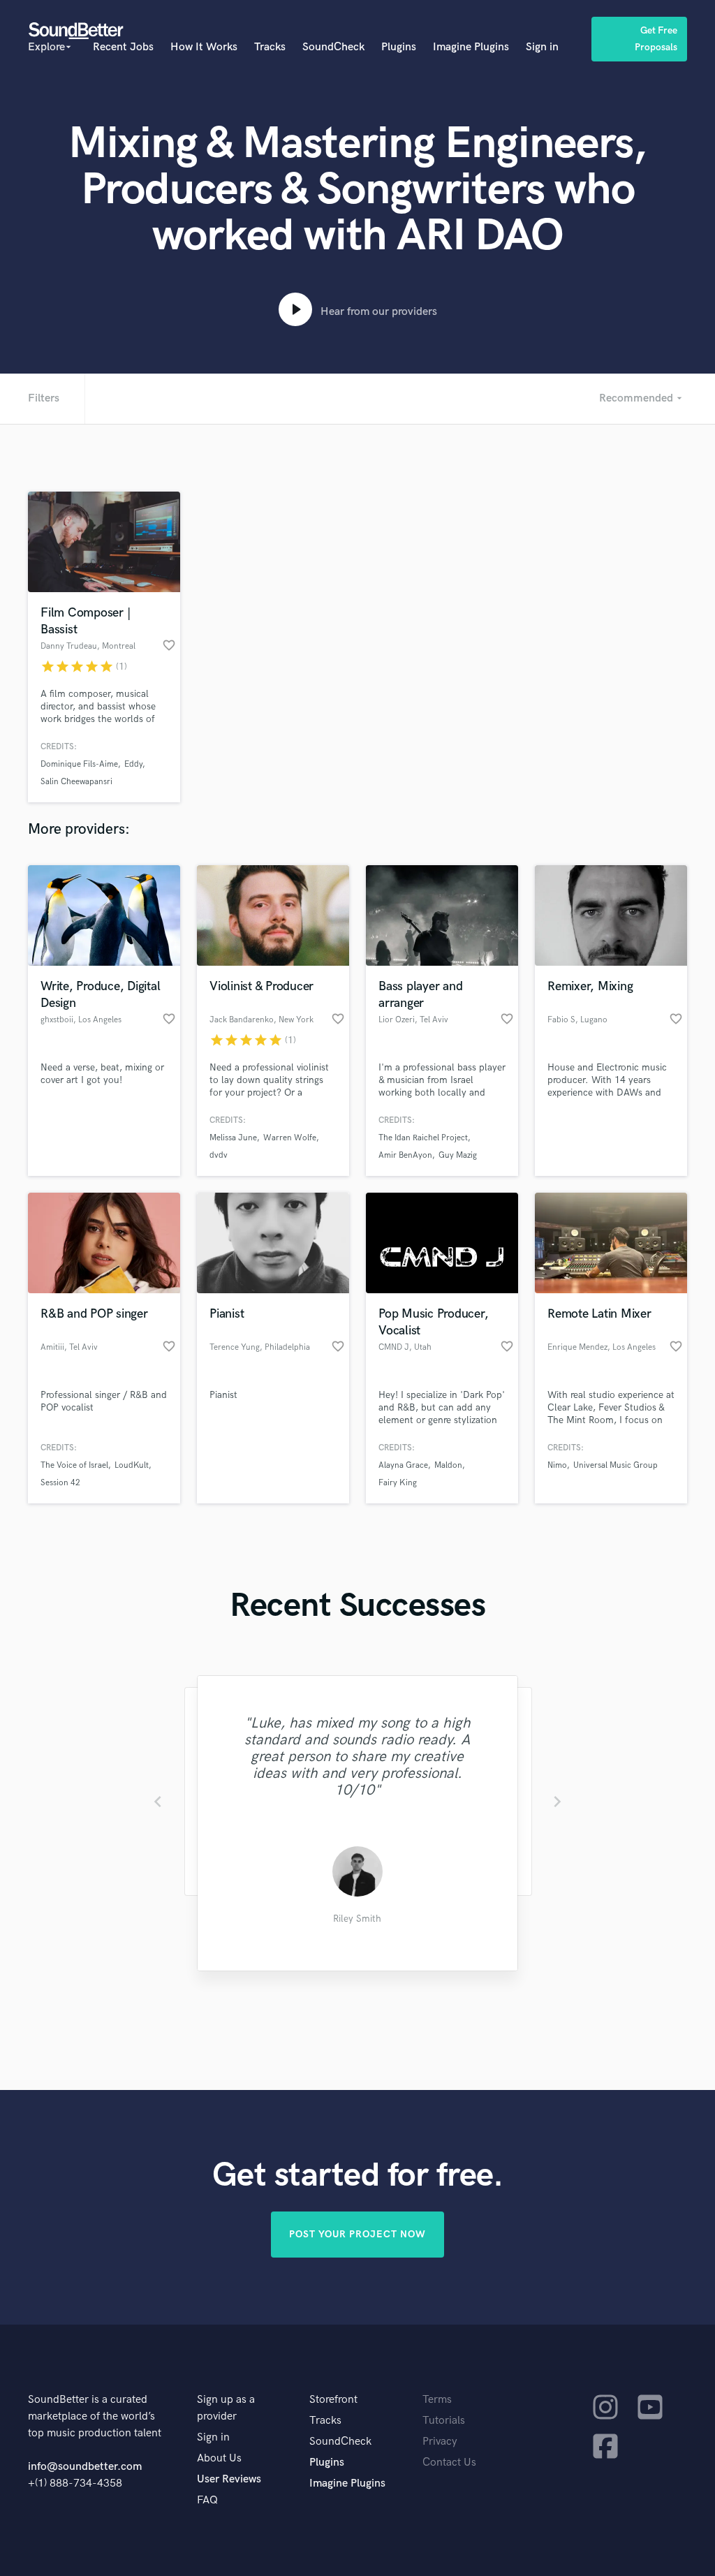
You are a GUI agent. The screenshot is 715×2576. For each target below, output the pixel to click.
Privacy (440, 2442)
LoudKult (132, 1465)
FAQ (207, 2500)
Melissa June (233, 1138)
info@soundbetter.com (85, 2467)
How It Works (204, 47)
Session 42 (60, 1483)
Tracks (270, 47)
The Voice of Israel (74, 1465)
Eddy (133, 764)
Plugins (399, 47)
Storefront (333, 2400)
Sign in (542, 47)
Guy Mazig (458, 1155)
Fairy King (398, 1483)
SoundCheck (333, 47)
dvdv (219, 1155)
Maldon (448, 1465)
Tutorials (444, 2421)
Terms (437, 2400)
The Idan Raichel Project (423, 1138)
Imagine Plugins (471, 47)
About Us (219, 2458)
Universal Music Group (616, 1465)
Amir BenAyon (405, 1155)
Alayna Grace (403, 1465)
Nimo (557, 1465)
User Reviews (229, 2479)
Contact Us (449, 2463)
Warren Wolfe (290, 1138)
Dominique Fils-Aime (79, 764)
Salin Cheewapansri (76, 782)
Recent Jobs (123, 47)
